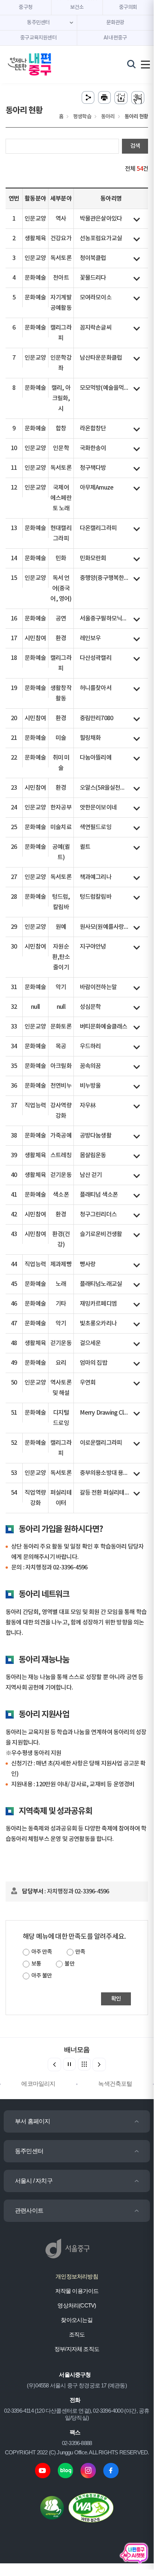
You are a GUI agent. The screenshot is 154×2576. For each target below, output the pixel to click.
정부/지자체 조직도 (77, 2349)
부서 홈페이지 (32, 2121)
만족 (80, 1952)
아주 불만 (42, 1976)
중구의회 (128, 7)
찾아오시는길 (77, 2320)
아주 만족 (42, 1952)
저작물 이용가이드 (77, 2291)
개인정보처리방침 (77, 2276)
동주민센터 (29, 2151)
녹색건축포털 (115, 2084)
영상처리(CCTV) (77, 2305)
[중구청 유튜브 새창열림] (43, 2470)
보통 (36, 1964)
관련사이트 (29, 2211)
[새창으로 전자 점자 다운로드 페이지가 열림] (121, 98)
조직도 (77, 2334)
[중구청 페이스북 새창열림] (111, 2470)
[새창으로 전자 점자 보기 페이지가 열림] (138, 98)
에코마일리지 (38, 2084)
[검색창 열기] (131, 64)
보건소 (77, 7)
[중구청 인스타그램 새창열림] (88, 2470)
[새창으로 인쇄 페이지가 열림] (104, 98)
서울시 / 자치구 (34, 2181)
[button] (99, 2065)
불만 (69, 1964)
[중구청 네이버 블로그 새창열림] (65, 2470)
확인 (116, 1999)
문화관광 (115, 23)
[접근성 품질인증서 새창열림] (91, 2507)
